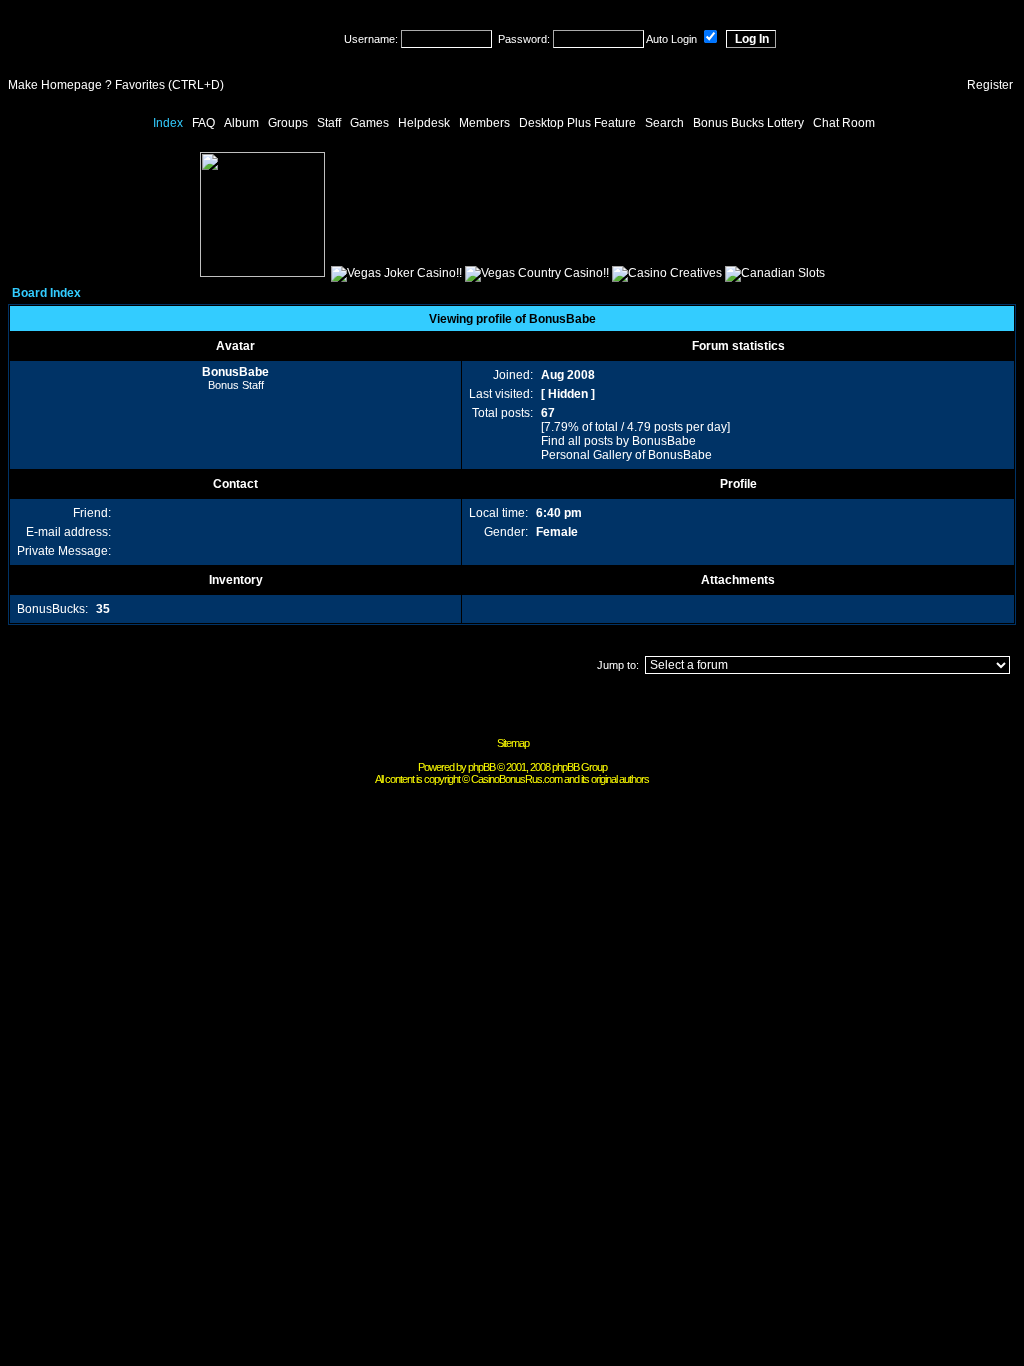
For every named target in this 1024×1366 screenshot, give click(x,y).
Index (168, 123)
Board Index (46, 293)
